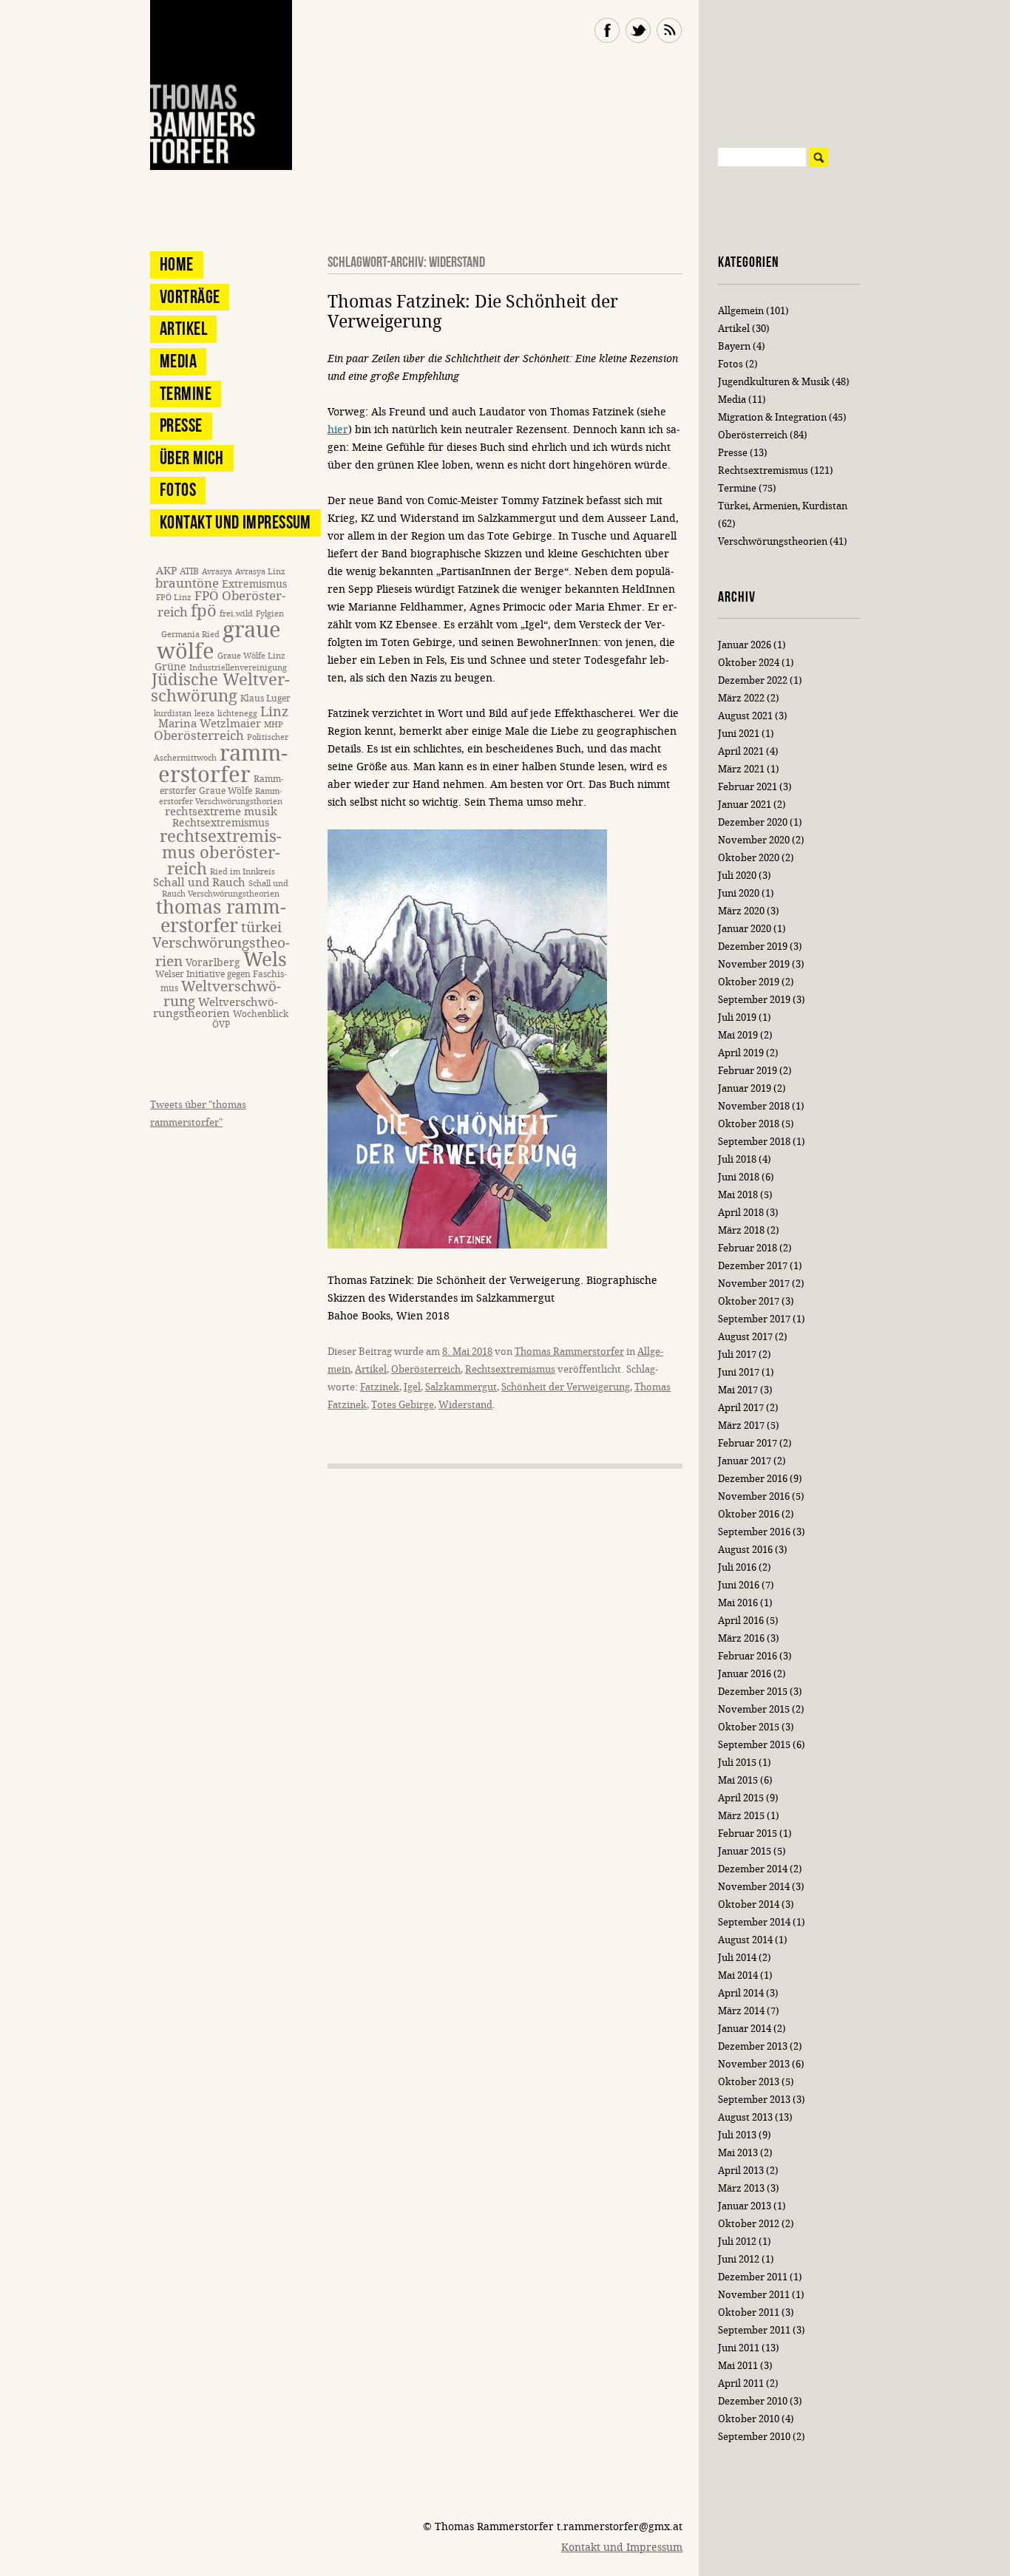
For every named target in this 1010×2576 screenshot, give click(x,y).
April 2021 (741, 751)
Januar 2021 (745, 805)
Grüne (170, 667)
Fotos (178, 490)
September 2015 (754, 1745)
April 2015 (741, 1798)
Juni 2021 (739, 734)
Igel (412, 1387)
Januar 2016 (745, 1674)
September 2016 (754, 1532)
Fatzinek (380, 1387)
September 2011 (754, 2330)
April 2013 (741, 2171)
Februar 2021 (748, 787)
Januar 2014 (745, 2029)
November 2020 (754, 840)
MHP (274, 725)
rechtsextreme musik (221, 812)
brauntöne (187, 584)
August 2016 (745, 1550)
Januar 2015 (745, 1851)
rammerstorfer (223, 764)
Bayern (734, 346)
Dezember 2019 (753, 947)
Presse (181, 425)
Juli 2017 (737, 1355)
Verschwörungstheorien (773, 541)
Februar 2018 (748, 1248)
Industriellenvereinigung (238, 668)
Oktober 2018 (749, 1124)
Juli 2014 (737, 1958)
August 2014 (745, 1940)
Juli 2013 (737, 2135)
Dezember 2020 (753, 822)
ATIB (189, 571)
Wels (265, 960)
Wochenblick (261, 1014)
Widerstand (465, 1405)
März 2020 (741, 911)
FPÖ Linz (174, 598)
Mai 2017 (738, 1390)
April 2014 (741, 1993)
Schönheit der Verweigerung (566, 1387)
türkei (261, 927)
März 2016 (741, 1638)
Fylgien (270, 614)
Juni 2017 (739, 1372)
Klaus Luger (265, 698)
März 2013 (741, 2188)
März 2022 (741, 698)
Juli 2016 (737, 1567)
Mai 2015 (738, 1780)
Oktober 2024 (749, 663)
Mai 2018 (738, 1195)
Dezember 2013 (753, 2046)
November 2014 (754, 1887)
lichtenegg (237, 714)
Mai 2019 (738, 1035)
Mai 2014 (738, 1975)
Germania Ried (190, 635)
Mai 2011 (738, 2366)
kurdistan (173, 714)
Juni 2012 (739, 2259)
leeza (204, 714)
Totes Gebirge (403, 1405)
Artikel (371, 1369)
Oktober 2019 (749, 982)
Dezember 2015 (753, 1692)
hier (338, 430)
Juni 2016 (739, 1585)
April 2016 (741, 1621)
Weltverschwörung (222, 993)
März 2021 (741, 769)
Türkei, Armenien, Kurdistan (783, 506)
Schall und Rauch (199, 883)
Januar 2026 (745, 645)
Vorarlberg (213, 963)
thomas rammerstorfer (221, 917)
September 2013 (754, 2100)
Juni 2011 (739, 2348)
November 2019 (754, 964)
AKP (166, 571)
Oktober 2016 (749, 1514)
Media (178, 361)
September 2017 (754, 1319)
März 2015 (741, 1816)
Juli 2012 (737, 2242)
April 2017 (741, 1408)
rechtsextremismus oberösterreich (221, 853)
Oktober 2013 (749, 2082)
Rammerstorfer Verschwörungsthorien (221, 796)
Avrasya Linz (260, 572)
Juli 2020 (737, 876)
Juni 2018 (739, 1177)
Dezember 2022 (753, 680)
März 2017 (741, 1425)
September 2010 (754, 2437)
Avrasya (217, 572)
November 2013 (754, 2064)
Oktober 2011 (749, 2312)
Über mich (192, 458)
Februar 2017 (748, 1443)
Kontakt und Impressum (235, 522)
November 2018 (754, 1106)
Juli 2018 (737, 1159)
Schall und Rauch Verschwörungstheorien (225, 889)
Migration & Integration (772, 417)
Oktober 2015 (749, 1727)
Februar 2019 (748, 1071)
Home (177, 264)
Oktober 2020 (749, 858)
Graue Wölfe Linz (251, 656)
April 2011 (741, 2383)
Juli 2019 (737, 1017)
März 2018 (741, 1230)
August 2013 (745, 2117)
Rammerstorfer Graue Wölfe (222, 785)
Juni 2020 (739, 893)
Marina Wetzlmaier (210, 724)
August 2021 (745, 716)
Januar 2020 (745, 929)
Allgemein (741, 311)
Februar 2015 (748, 1834)
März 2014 (741, 2011)
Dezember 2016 (753, 1479)
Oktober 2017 (749, 1301)
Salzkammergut (461, 1387)
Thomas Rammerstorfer (569, 1352)
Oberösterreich (426, 1369)
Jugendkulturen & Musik (774, 382)
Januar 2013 (745, 2206)
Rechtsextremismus (510, 1369)
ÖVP (221, 1024)
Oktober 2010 (749, 2419)
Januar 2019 (745, 1088)
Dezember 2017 (753, 1266)
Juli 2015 (737, 1763)
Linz (274, 712)
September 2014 (754, 1922)
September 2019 (754, 1000)
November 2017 (754, 1284)
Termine (186, 394)
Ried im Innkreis (243, 872)
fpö (204, 611)
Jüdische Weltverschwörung (220, 688)
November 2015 (754, 1709)
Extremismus (254, 584)
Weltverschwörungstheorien (216, 1008)
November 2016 (754, 1496)
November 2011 (754, 2295)
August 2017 (745, 1337)
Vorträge (190, 297)
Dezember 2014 (753, 1869)
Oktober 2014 (749, 1904)
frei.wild (236, 614)
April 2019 (741, 1053)
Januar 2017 (745, 1461)
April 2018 (741, 1213)
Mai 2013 (738, 2153)
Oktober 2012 (749, 2224)
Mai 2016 (738, 1603)
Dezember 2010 (753, 2401)
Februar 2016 (748, 1656)
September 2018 (754, 1142)
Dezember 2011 (753, 2277)
